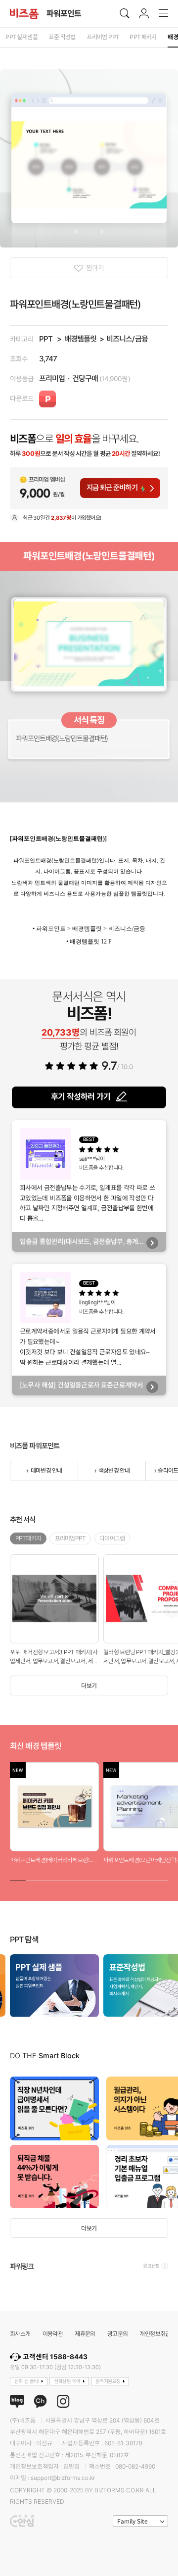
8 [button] (129, 1879)
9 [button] (144, 1879)
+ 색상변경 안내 (111, 1470)
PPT (46, 339)
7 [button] (113, 1879)
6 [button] (97, 1879)
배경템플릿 (80, 339)
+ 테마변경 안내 (44, 1470)
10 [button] (160, 1879)
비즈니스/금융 (127, 339)
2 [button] (34, 1879)
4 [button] (65, 1879)
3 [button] (49, 1879)
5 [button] (81, 1879)
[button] (76, 232)
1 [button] (18, 1879)
